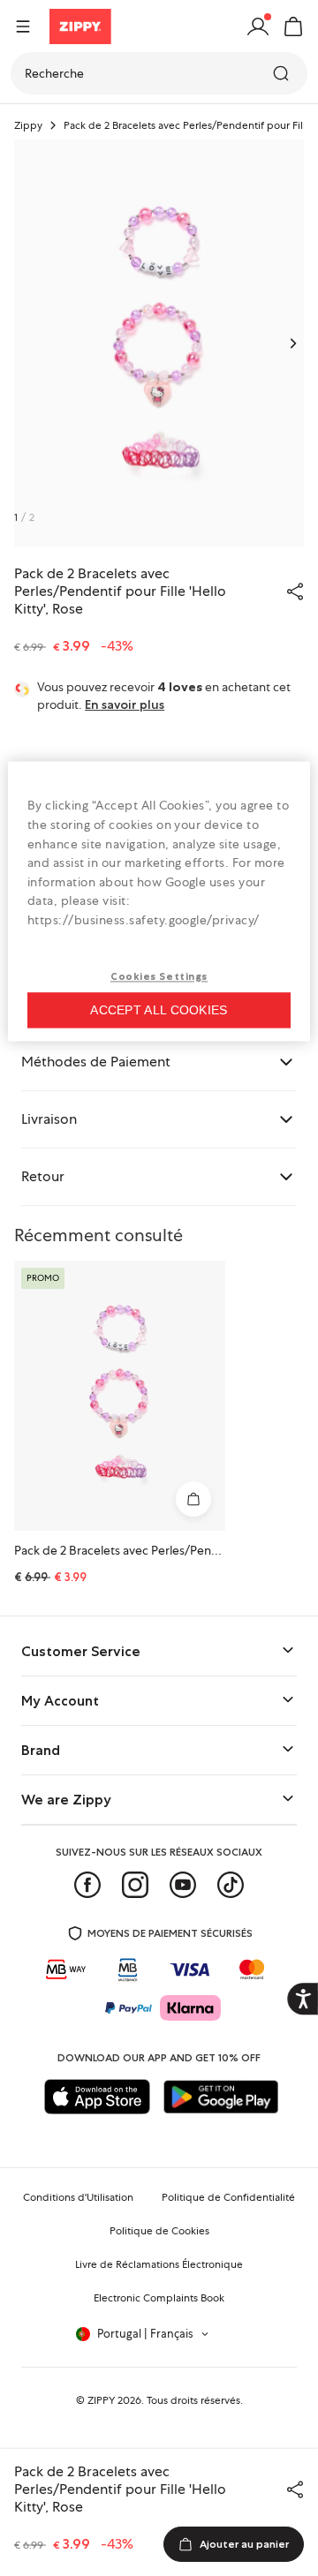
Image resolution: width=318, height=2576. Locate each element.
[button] (293, 26)
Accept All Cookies (159, 1011)
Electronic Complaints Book (159, 2298)
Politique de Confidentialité (228, 2197)
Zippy (28, 125)
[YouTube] (183, 1885)
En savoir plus (125, 704)
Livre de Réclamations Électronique (159, 2264)
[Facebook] (87, 1885)
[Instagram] (135, 1885)
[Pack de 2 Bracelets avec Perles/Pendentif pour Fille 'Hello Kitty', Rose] (120, 1396)
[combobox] (159, 73)
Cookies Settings (159, 976)
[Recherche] (283, 73)
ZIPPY (101, 2400)
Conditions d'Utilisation (78, 2197)
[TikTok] (231, 1885)
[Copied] (295, 591)
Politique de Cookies (159, 2231)
